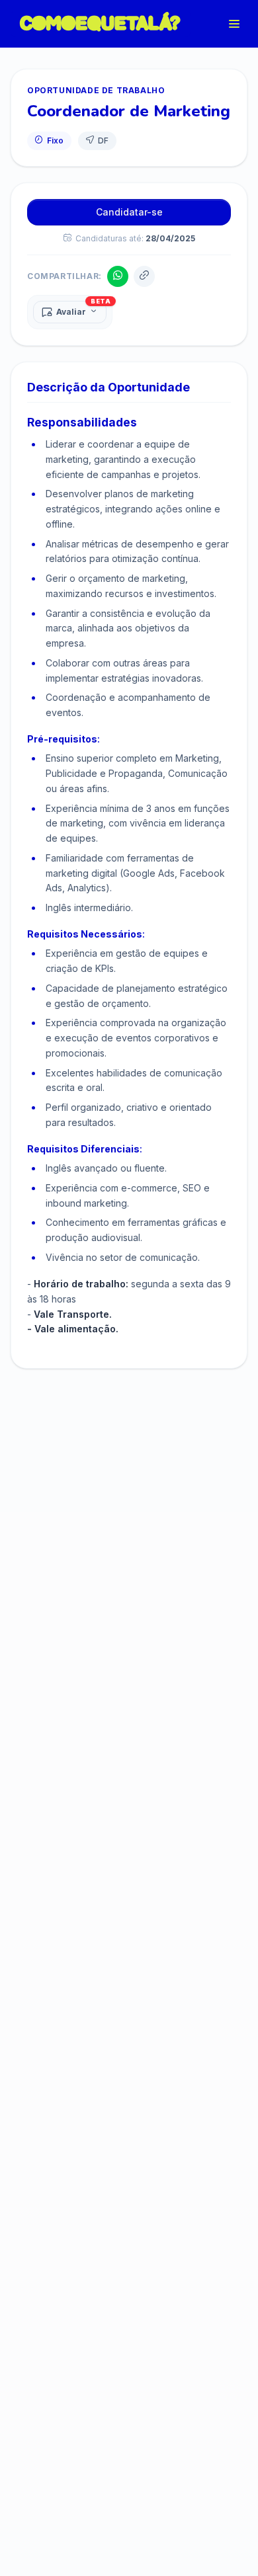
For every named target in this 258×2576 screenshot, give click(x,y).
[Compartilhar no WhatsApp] (118, 276)
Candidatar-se (129, 212)
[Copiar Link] (144, 276)
